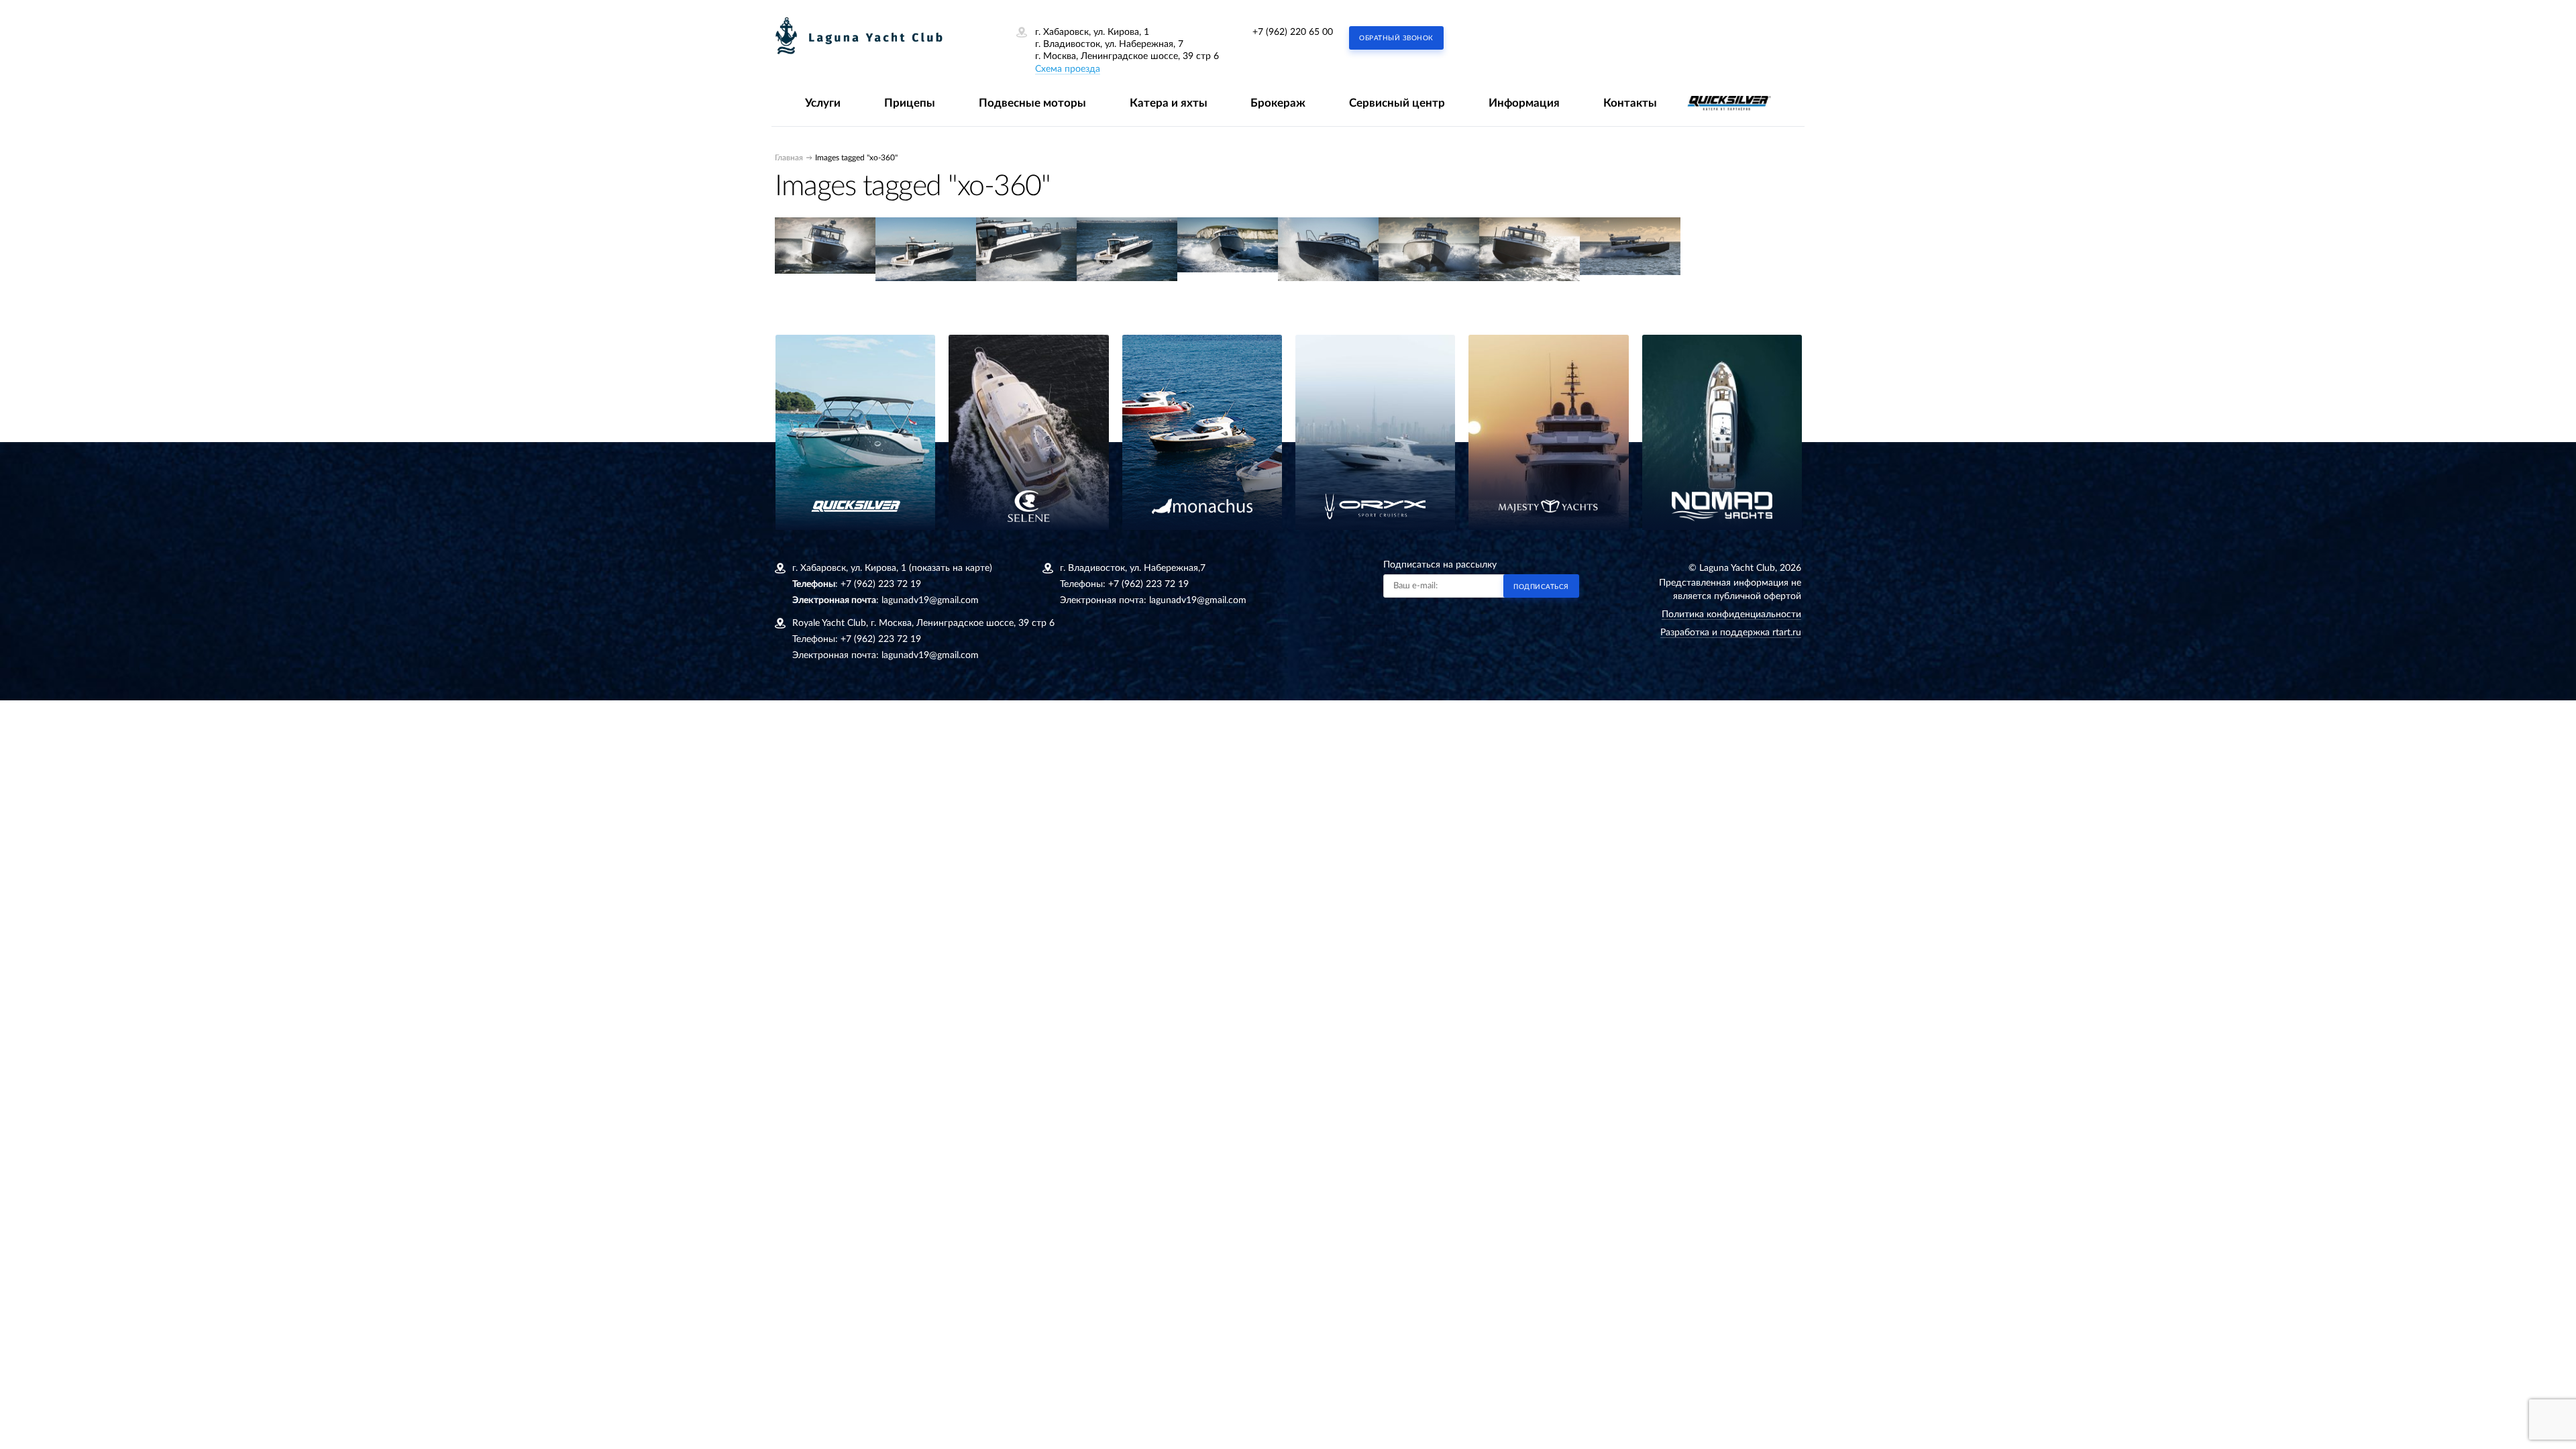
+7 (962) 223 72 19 (881, 584)
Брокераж (1278, 103)
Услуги (823, 103)
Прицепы (910, 103)
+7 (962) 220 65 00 (1293, 32)
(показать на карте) (951, 568)
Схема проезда (1068, 69)
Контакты (1630, 103)
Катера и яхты (1169, 103)
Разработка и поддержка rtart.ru (1731, 633)
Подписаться (1541, 587)
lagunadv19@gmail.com (930, 600)
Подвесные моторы (1032, 103)
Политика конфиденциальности (1731, 614)
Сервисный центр (1397, 103)
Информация (1524, 103)
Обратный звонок (1396, 38)
